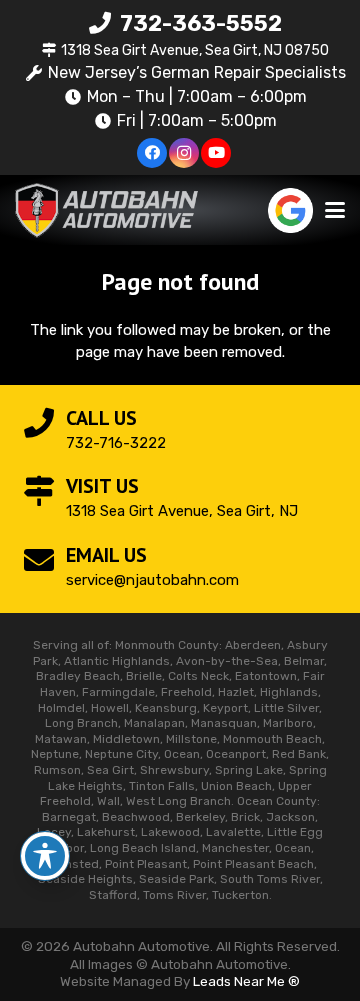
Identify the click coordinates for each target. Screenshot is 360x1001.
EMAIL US (106, 555)
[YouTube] (216, 153)
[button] (335, 210)
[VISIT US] (44, 491)
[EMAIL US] (44, 560)
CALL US (101, 418)
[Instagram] (184, 153)
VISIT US (102, 486)
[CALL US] (44, 423)
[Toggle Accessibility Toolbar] (45, 856)
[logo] (106, 210)
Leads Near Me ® (246, 981)
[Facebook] (152, 153)
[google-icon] (290, 210)
